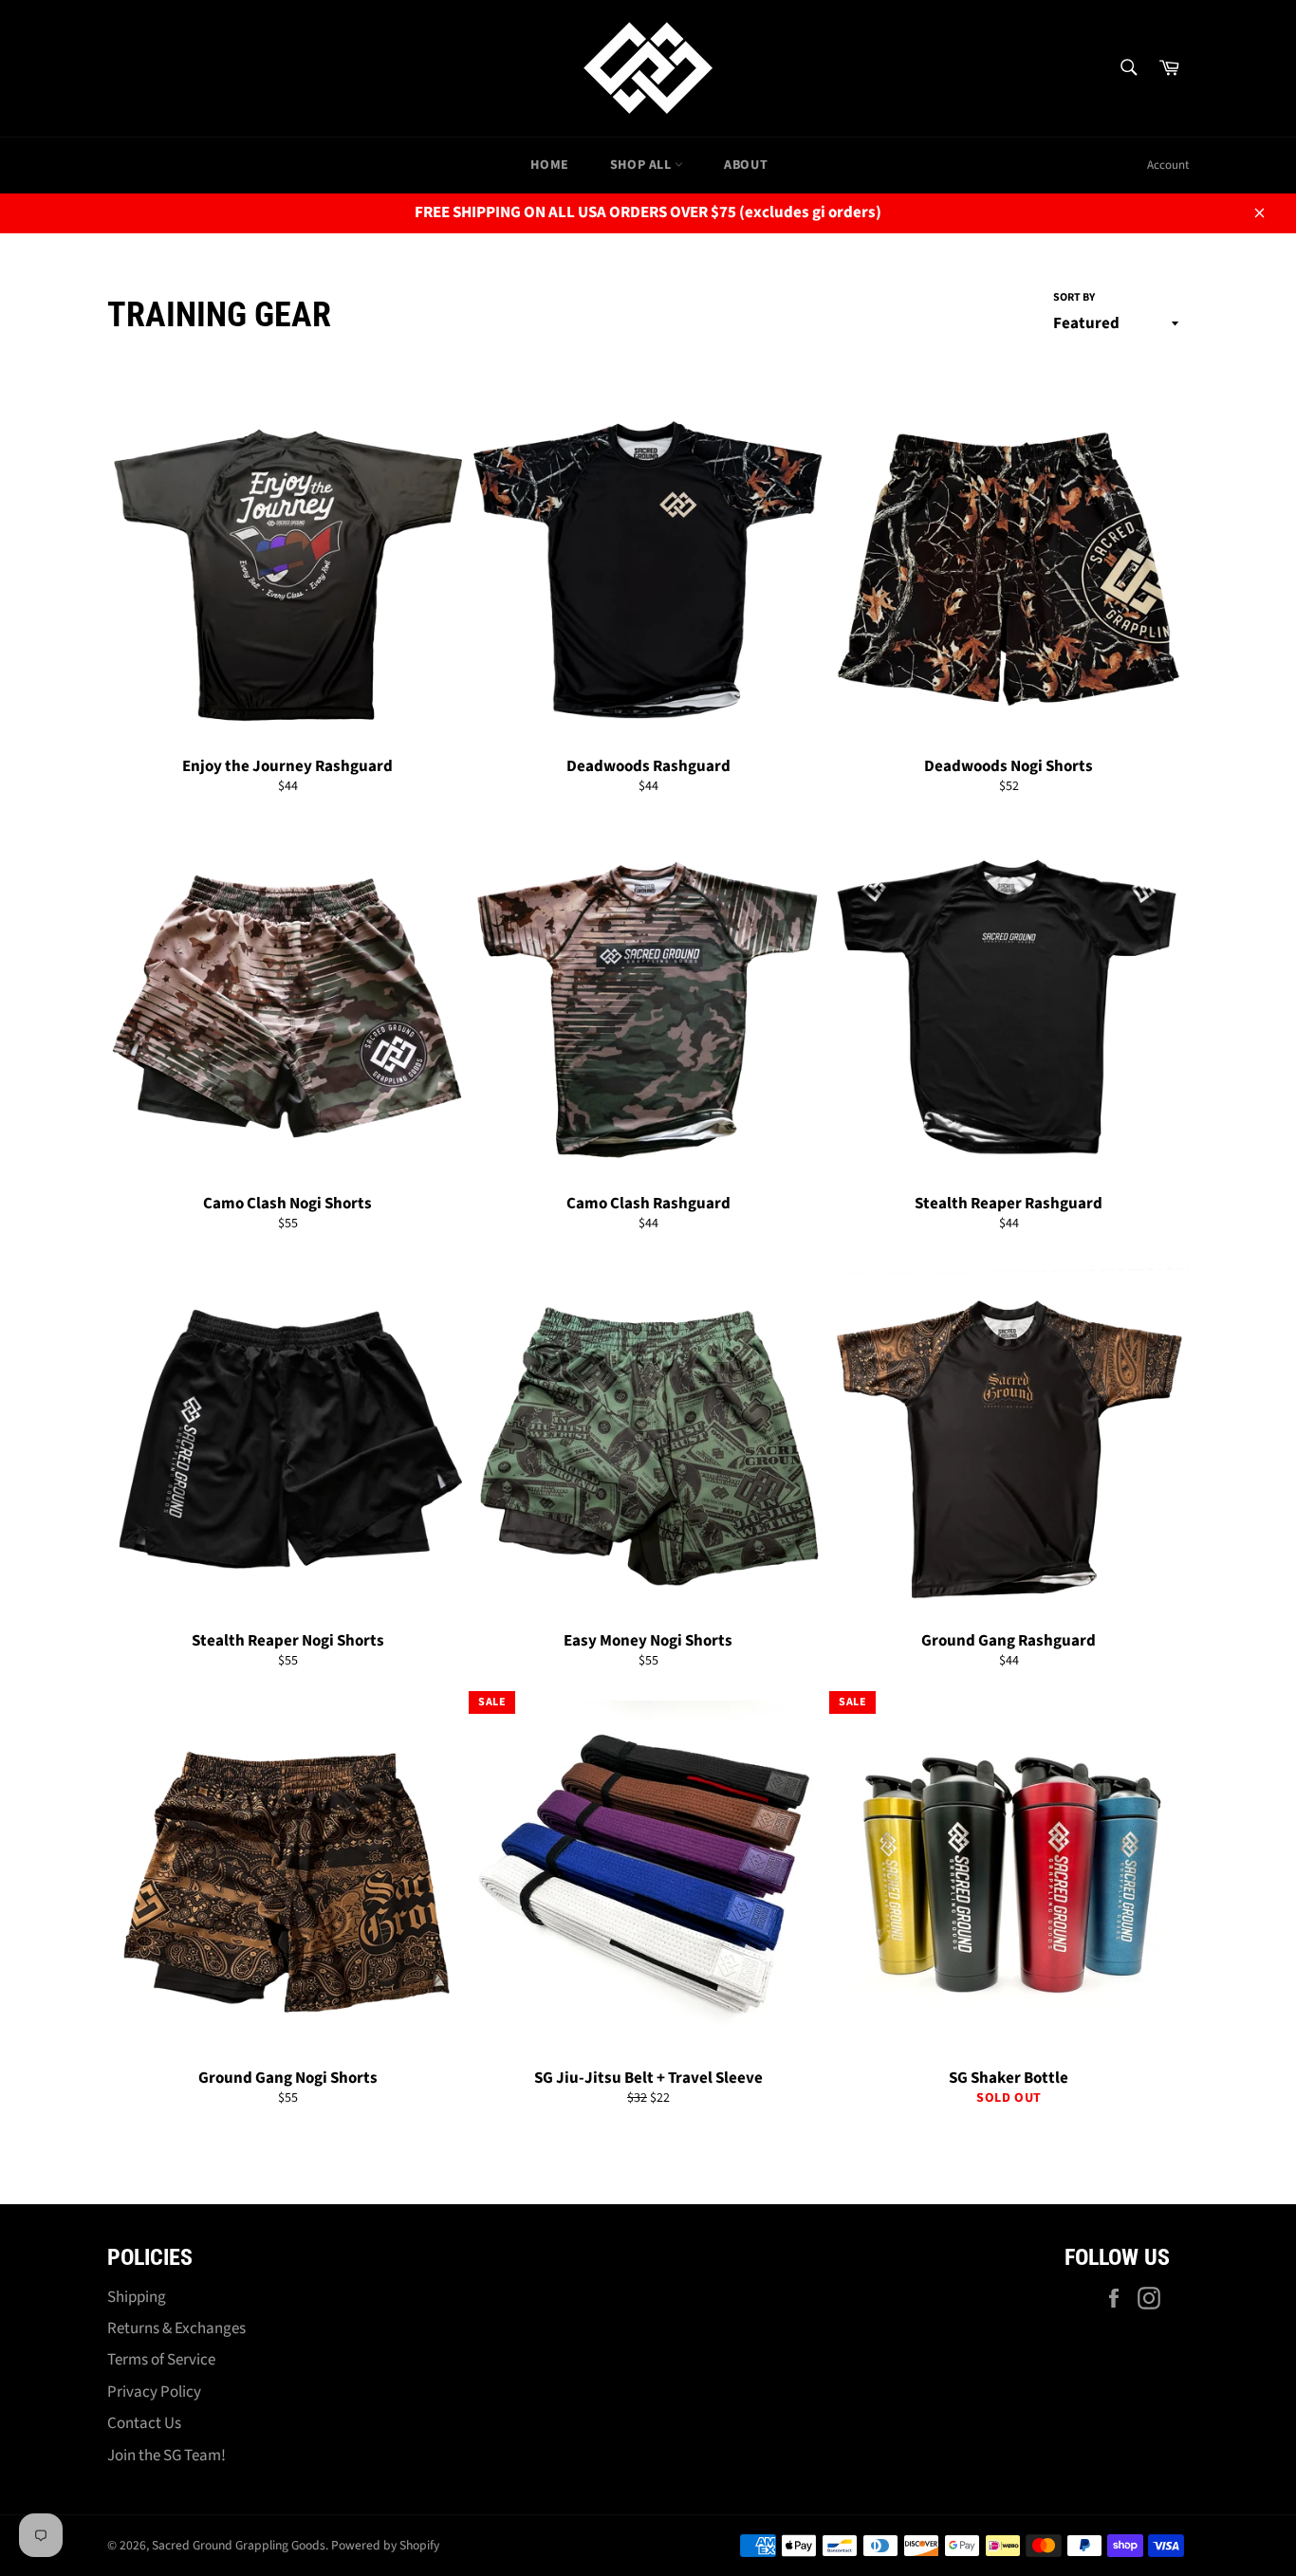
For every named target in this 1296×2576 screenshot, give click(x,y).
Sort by (1074, 298)
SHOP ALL (642, 165)
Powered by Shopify (385, 2545)
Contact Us (144, 2423)
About (746, 165)
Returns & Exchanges (176, 2328)
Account (1168, 165)
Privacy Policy (154, 2392)
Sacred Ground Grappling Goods (239, 2545)
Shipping (137, 2297)
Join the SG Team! (167, 2456)
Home (549, 165)
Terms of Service (161, 2360)
